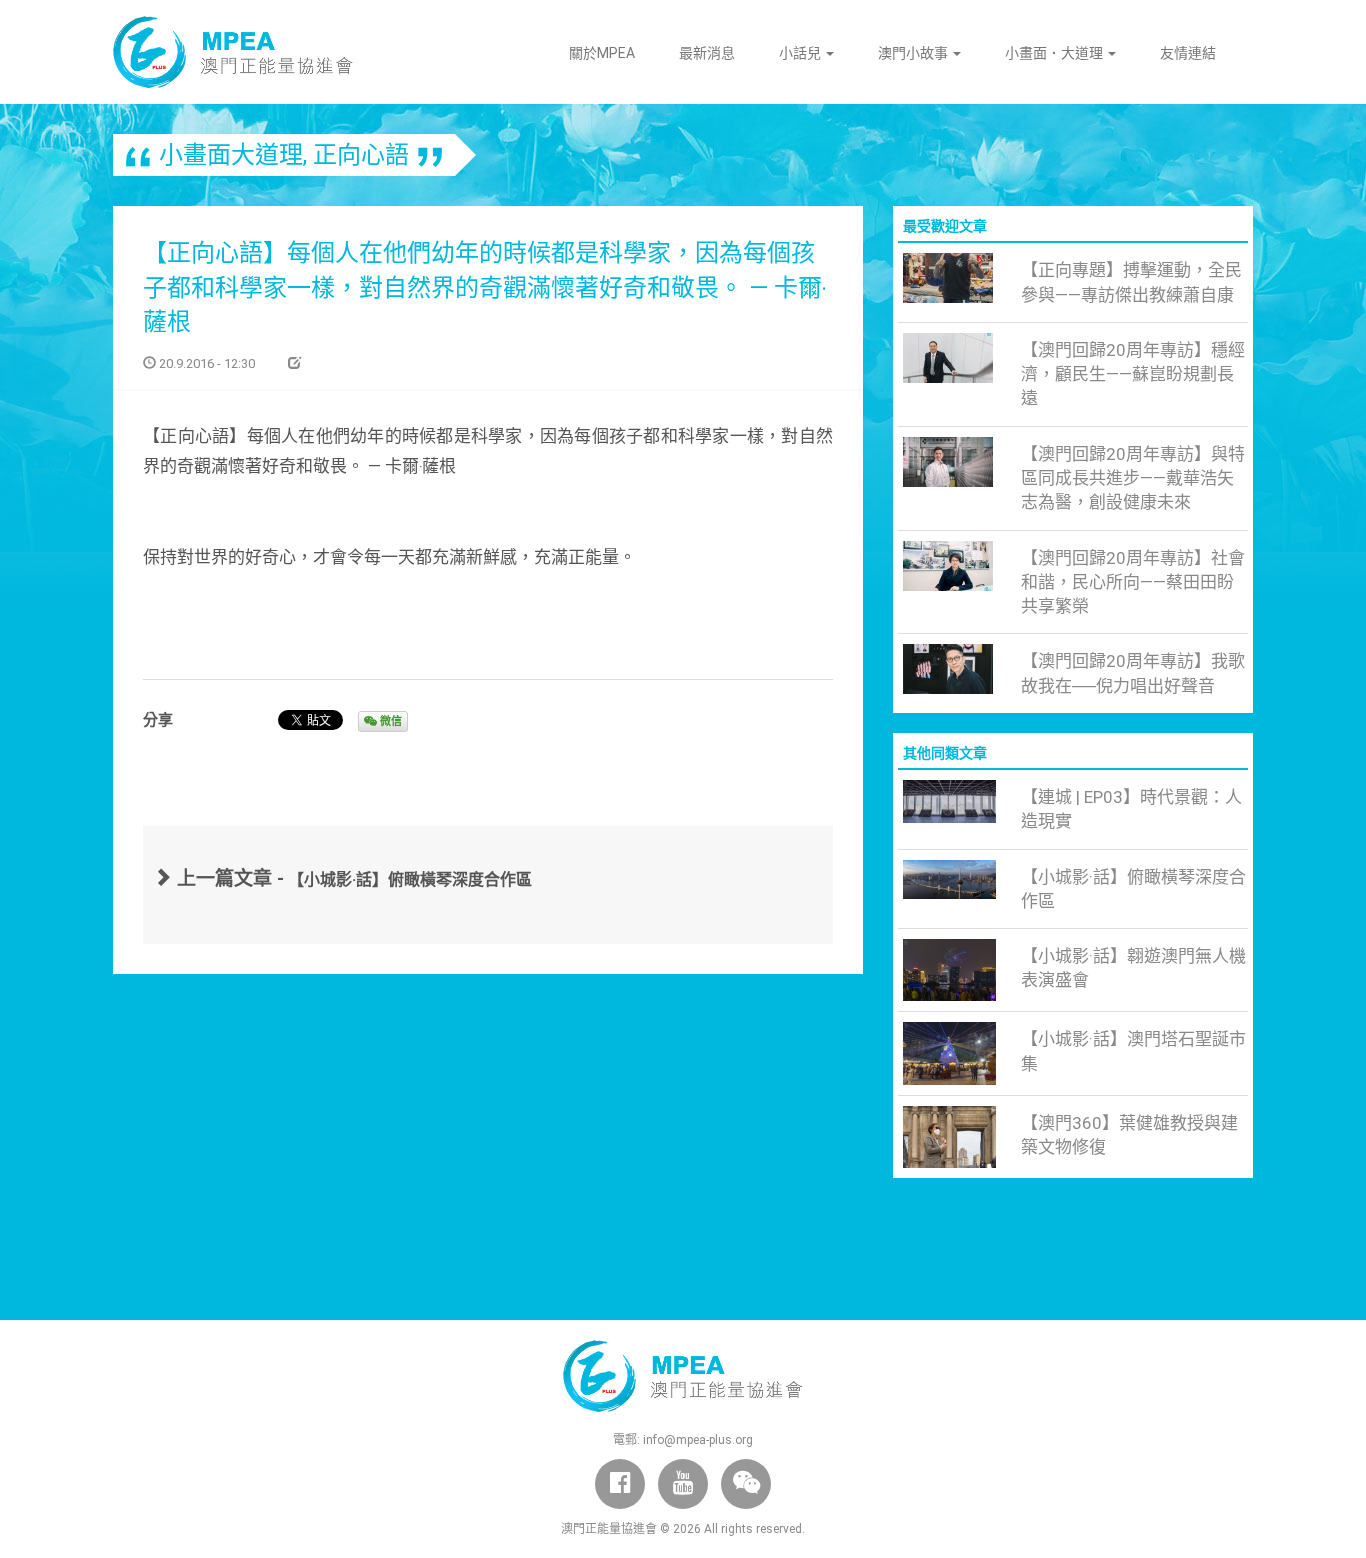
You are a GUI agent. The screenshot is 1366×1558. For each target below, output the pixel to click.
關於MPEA (602, 53)
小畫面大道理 (231, 155)
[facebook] (620, 1484)
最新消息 (707, 53)
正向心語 (361, 155)
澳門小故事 (914, 53)
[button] (746, 1484)
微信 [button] (389, 721)
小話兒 (801, 53)
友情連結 (1188, 53)
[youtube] (683, 1484)
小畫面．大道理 (1055, 53)
